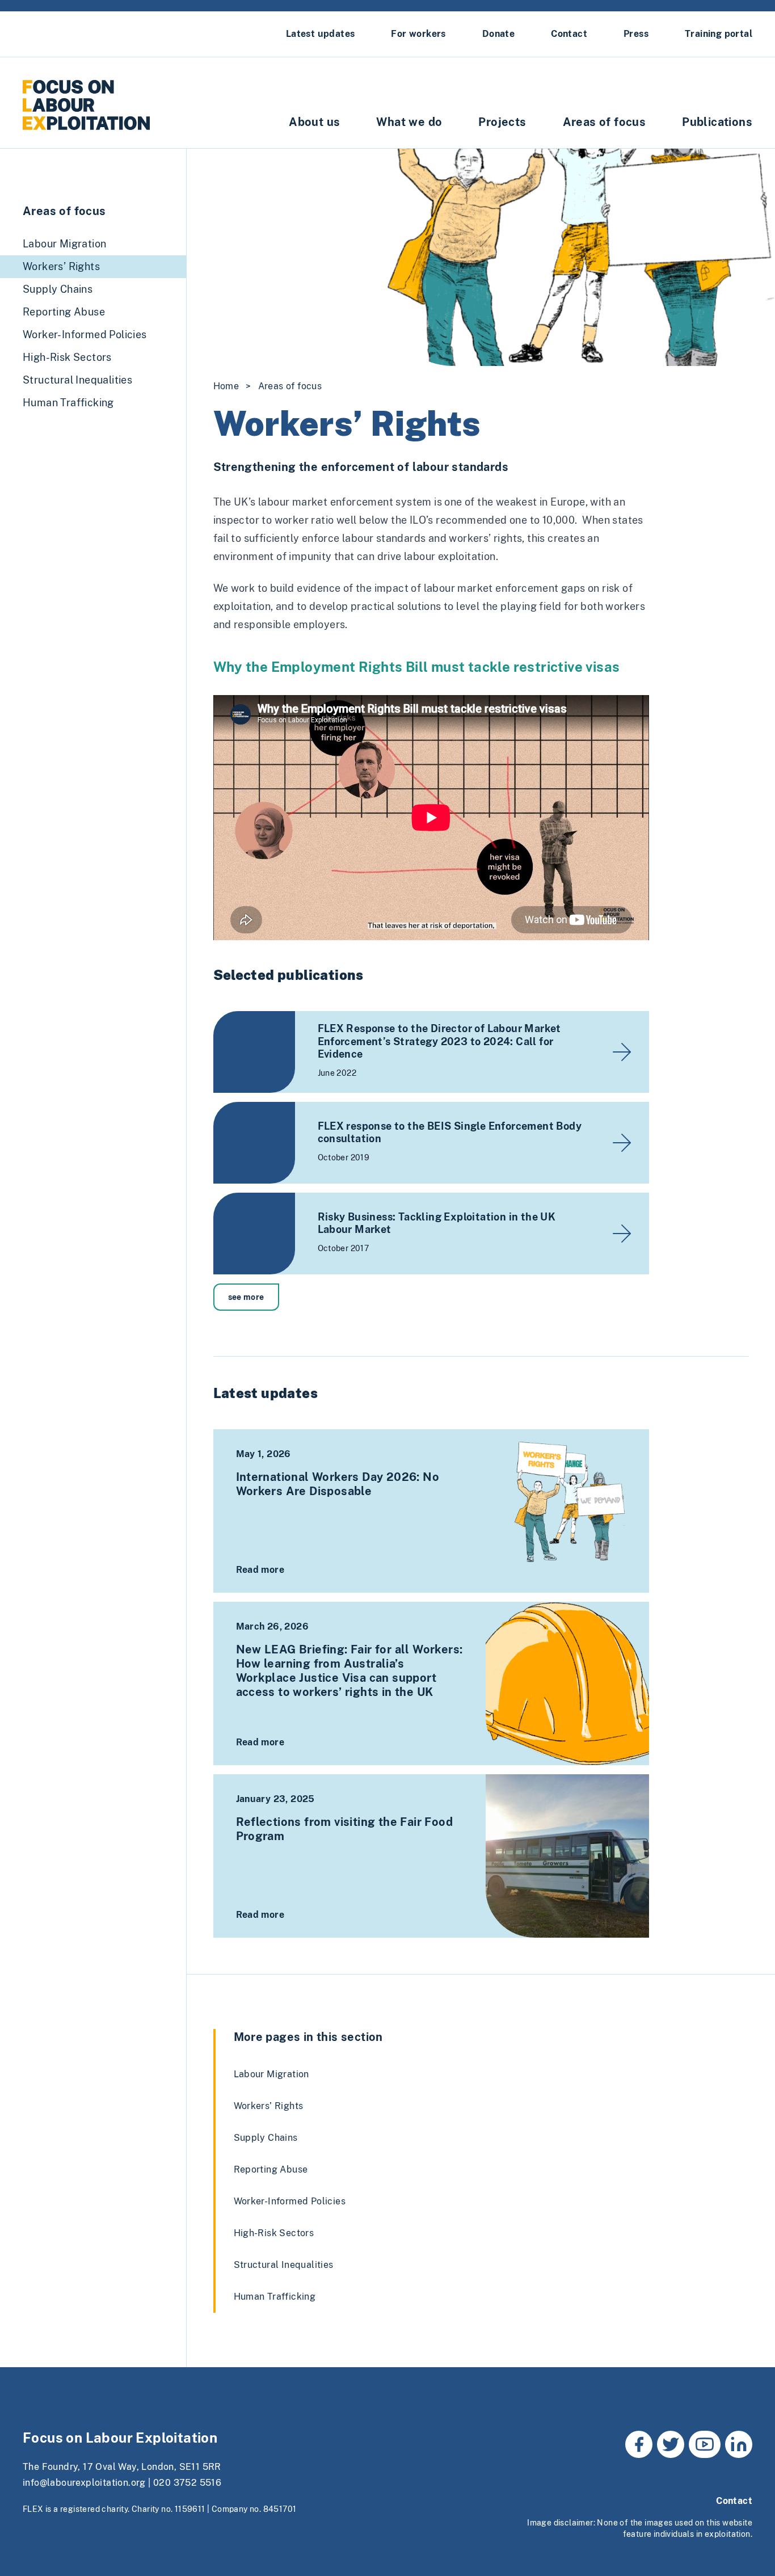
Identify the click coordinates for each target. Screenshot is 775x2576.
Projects (502, 122)
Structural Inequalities (284, 2265)
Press (636, 34)
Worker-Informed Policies (290, 2201)
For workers (418, 34)
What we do (409, 122)
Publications (717, 122)
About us (314, 122)
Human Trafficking (275, 2297)
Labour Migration (271, 2074)
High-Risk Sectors (274, 2233)
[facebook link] (639, 2444)
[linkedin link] (739, 2444)
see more (246, 1297)
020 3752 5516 (187, 2483)
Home (226, 386)
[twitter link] (671, 2444)
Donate (498, 34)
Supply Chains (266, 2138)
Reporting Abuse (271, 2169)
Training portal (719, 34)
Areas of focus (605, 122)
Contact (569, 34)
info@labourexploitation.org (84, 2483)
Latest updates (321, 34)
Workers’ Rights (269, 2106)
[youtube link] (705, 2444)
